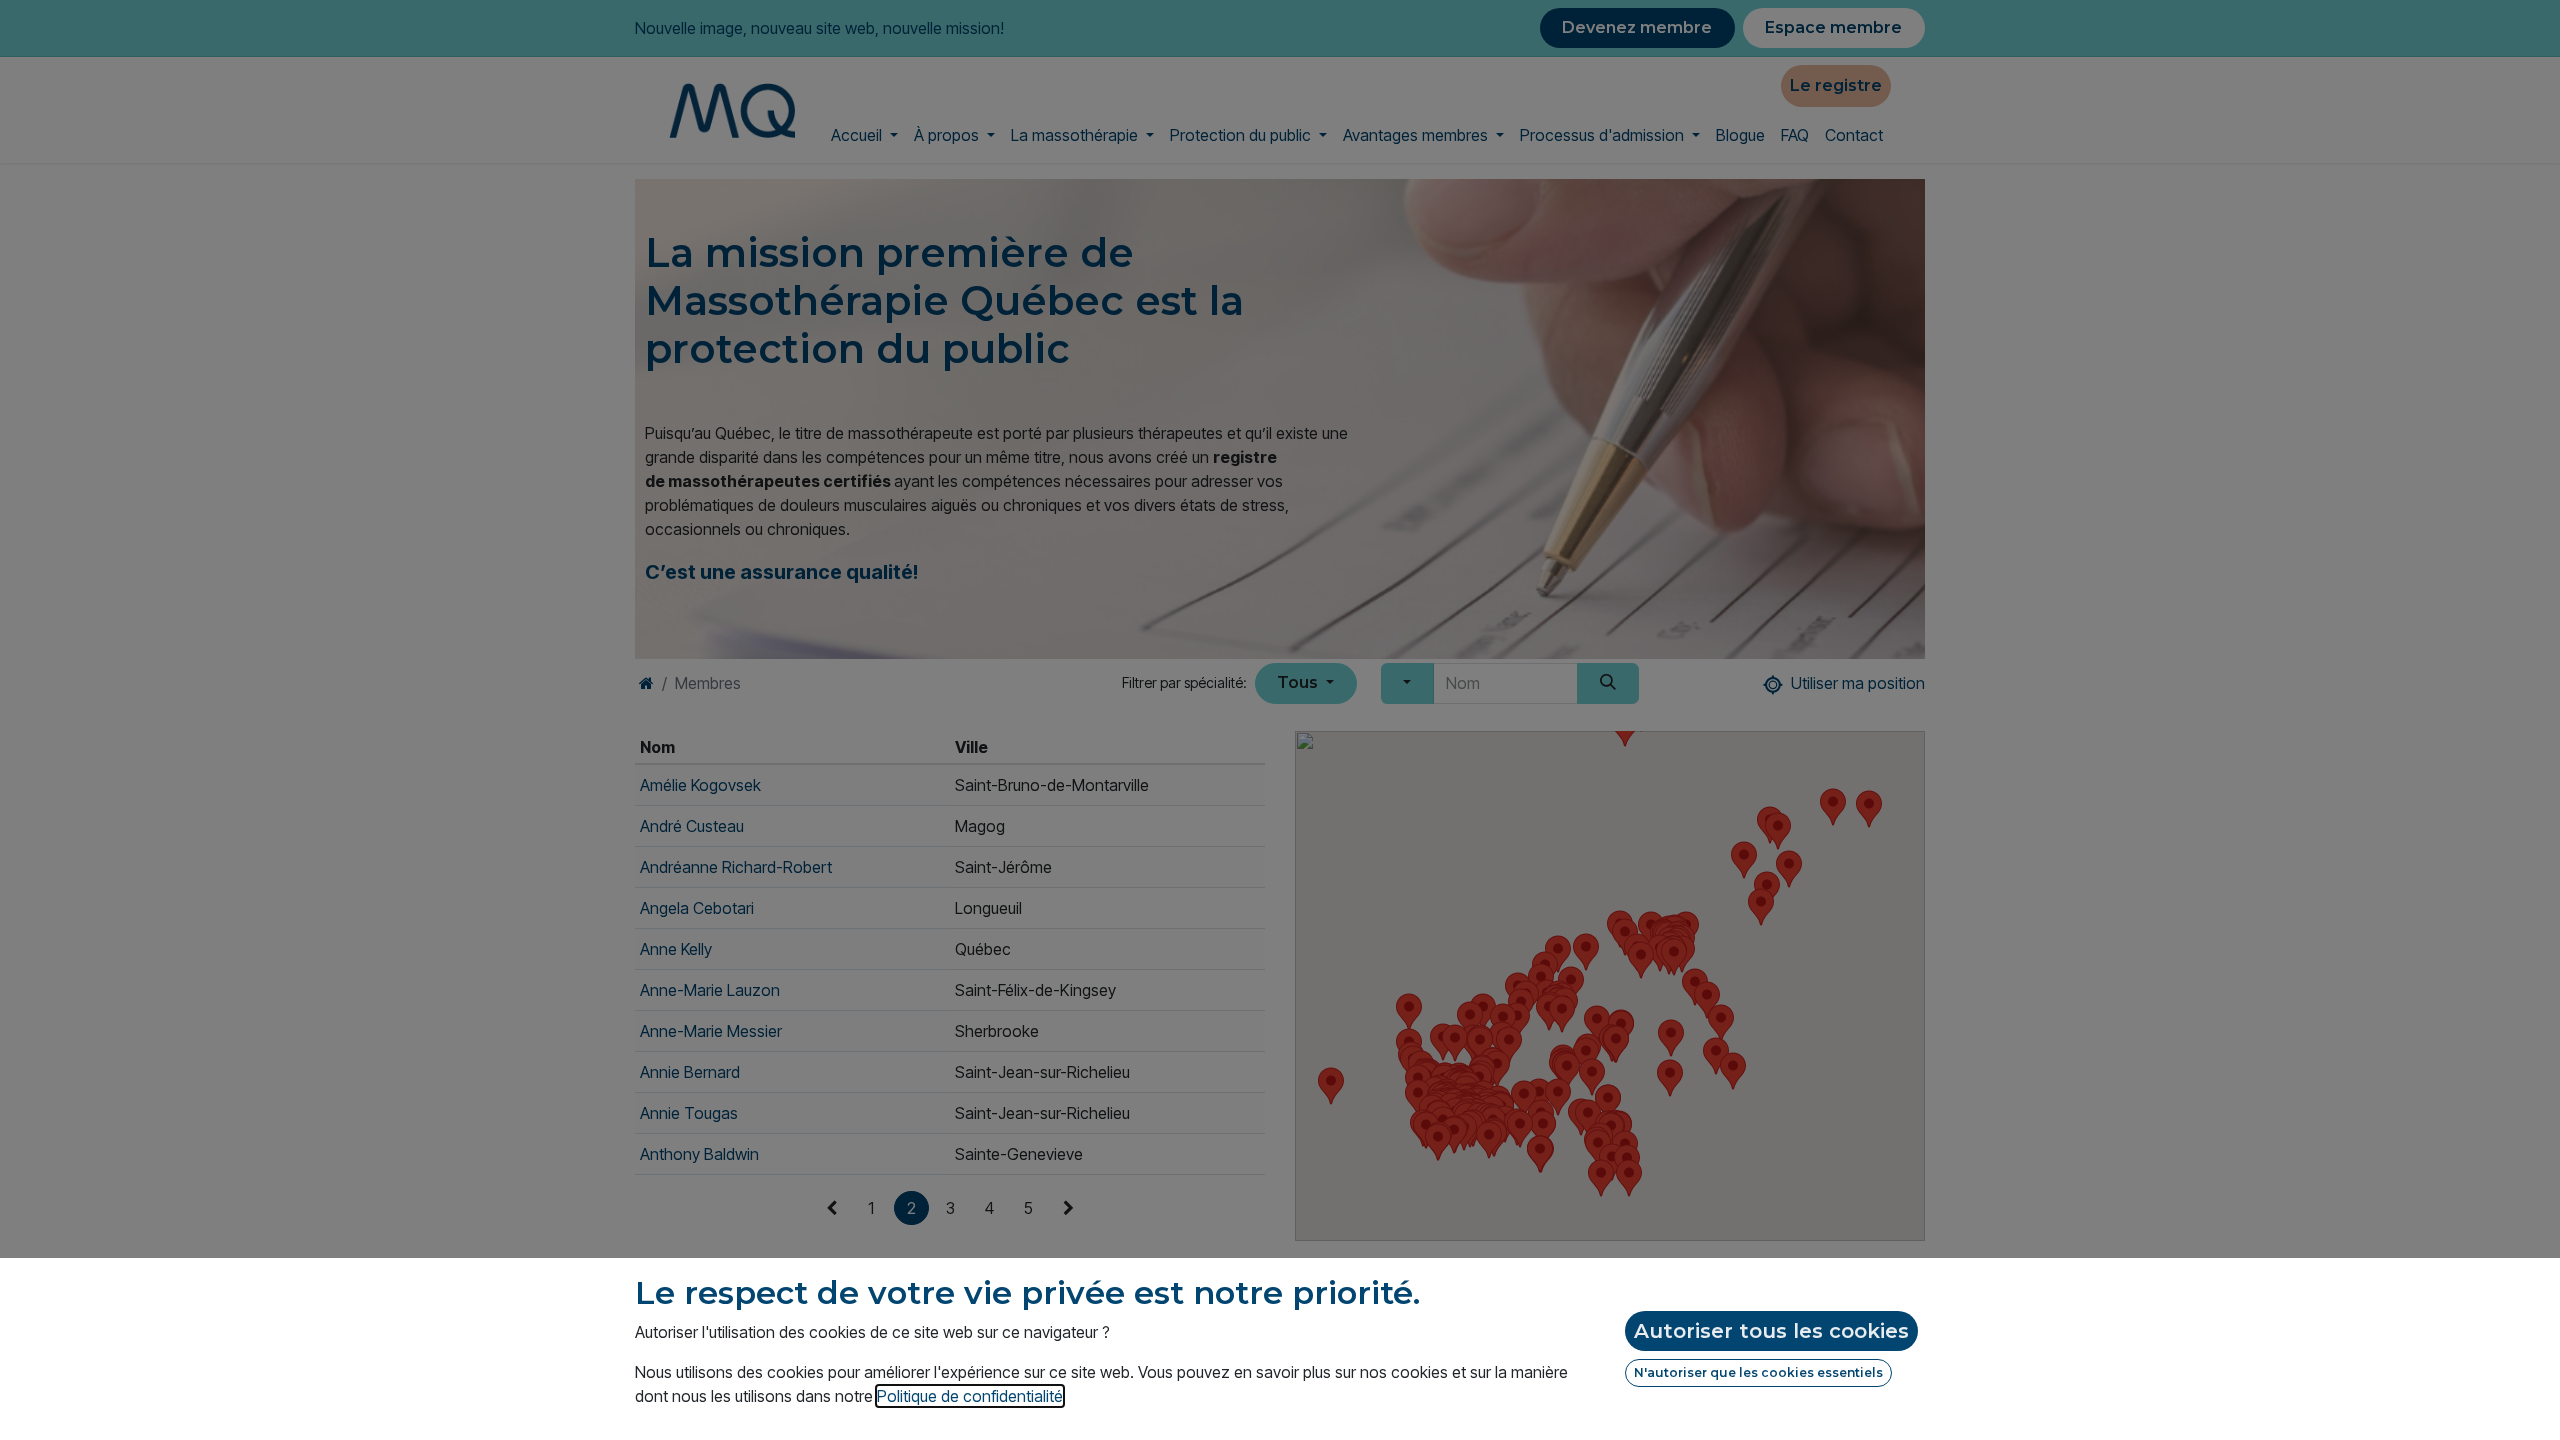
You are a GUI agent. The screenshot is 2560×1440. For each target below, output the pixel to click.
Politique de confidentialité (970, 1396)
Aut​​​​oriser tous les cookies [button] (1771, 1331)
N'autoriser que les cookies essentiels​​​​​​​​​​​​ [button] (1758, 1372)
